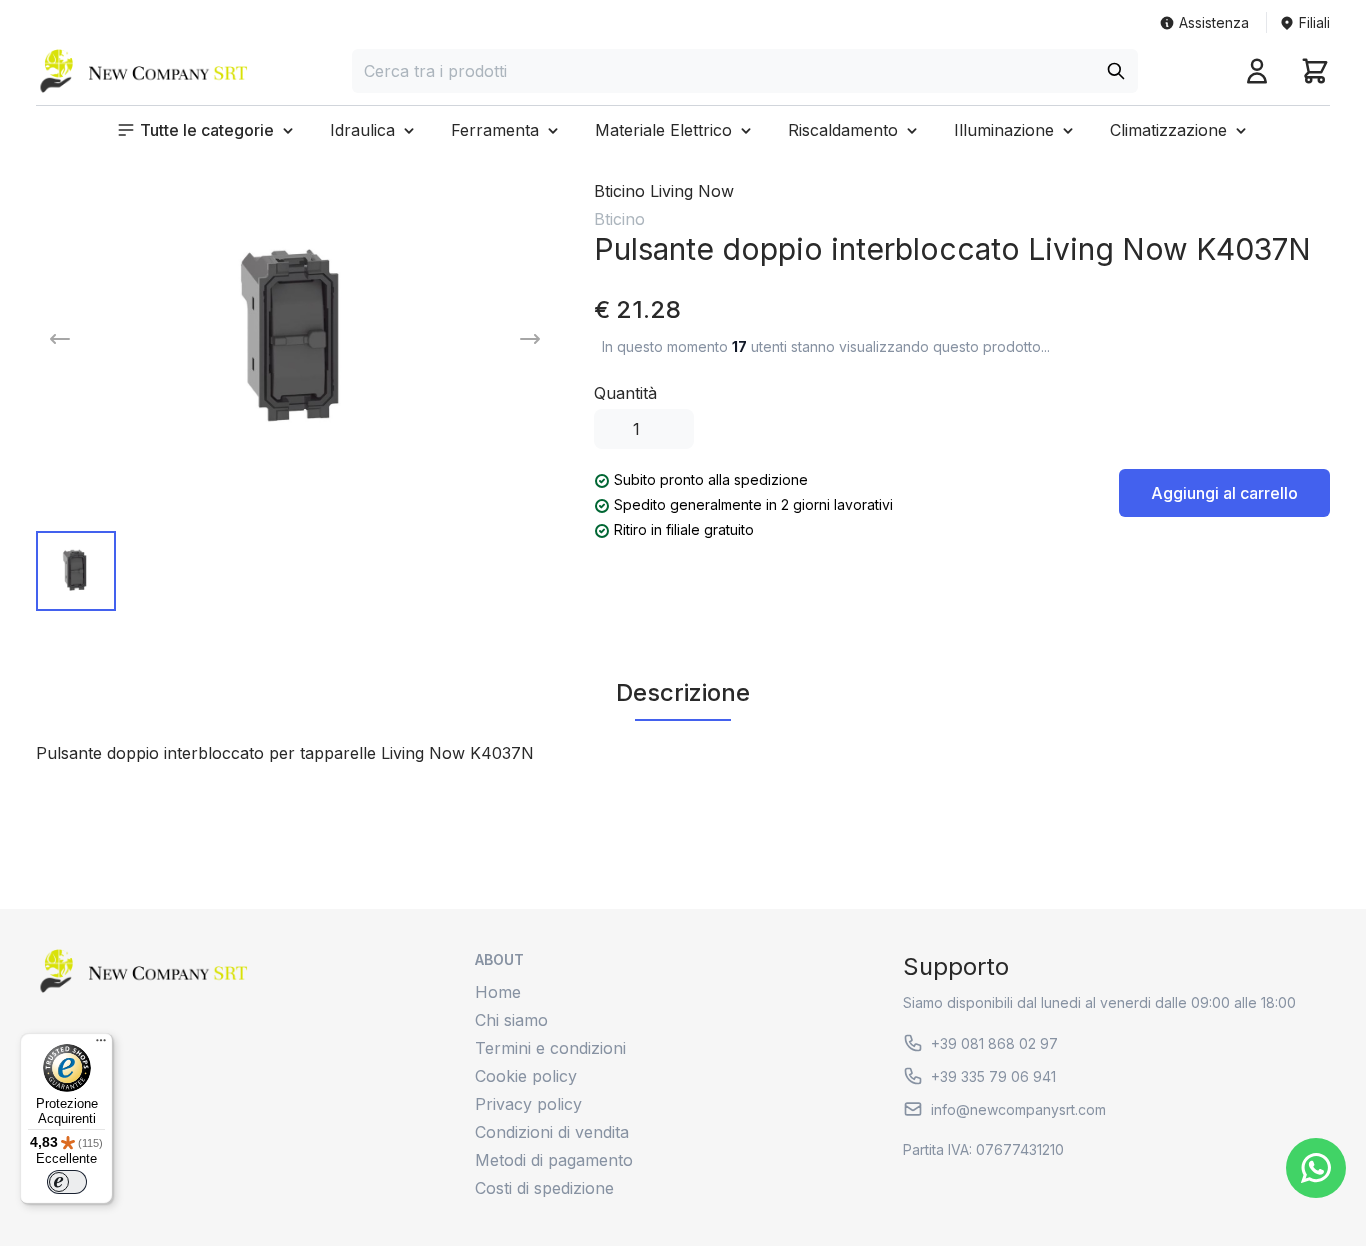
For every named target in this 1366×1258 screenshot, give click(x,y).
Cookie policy (526, 1076)
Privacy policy (528, 1104)
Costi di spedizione (544, 1188)
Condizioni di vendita (552, 1132)
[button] (207, 130)
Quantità (625, 393)
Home (498, 992)
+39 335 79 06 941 (993, 1076)
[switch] (67, 1182)
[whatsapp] (1316, 1168)
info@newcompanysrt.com (1018, 1109)
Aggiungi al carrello (1224, 493)
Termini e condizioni (550, 1048)
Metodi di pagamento (554, 1160)
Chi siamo (511, 1020)
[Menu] (101, 1045)
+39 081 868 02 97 (994, 1043)
